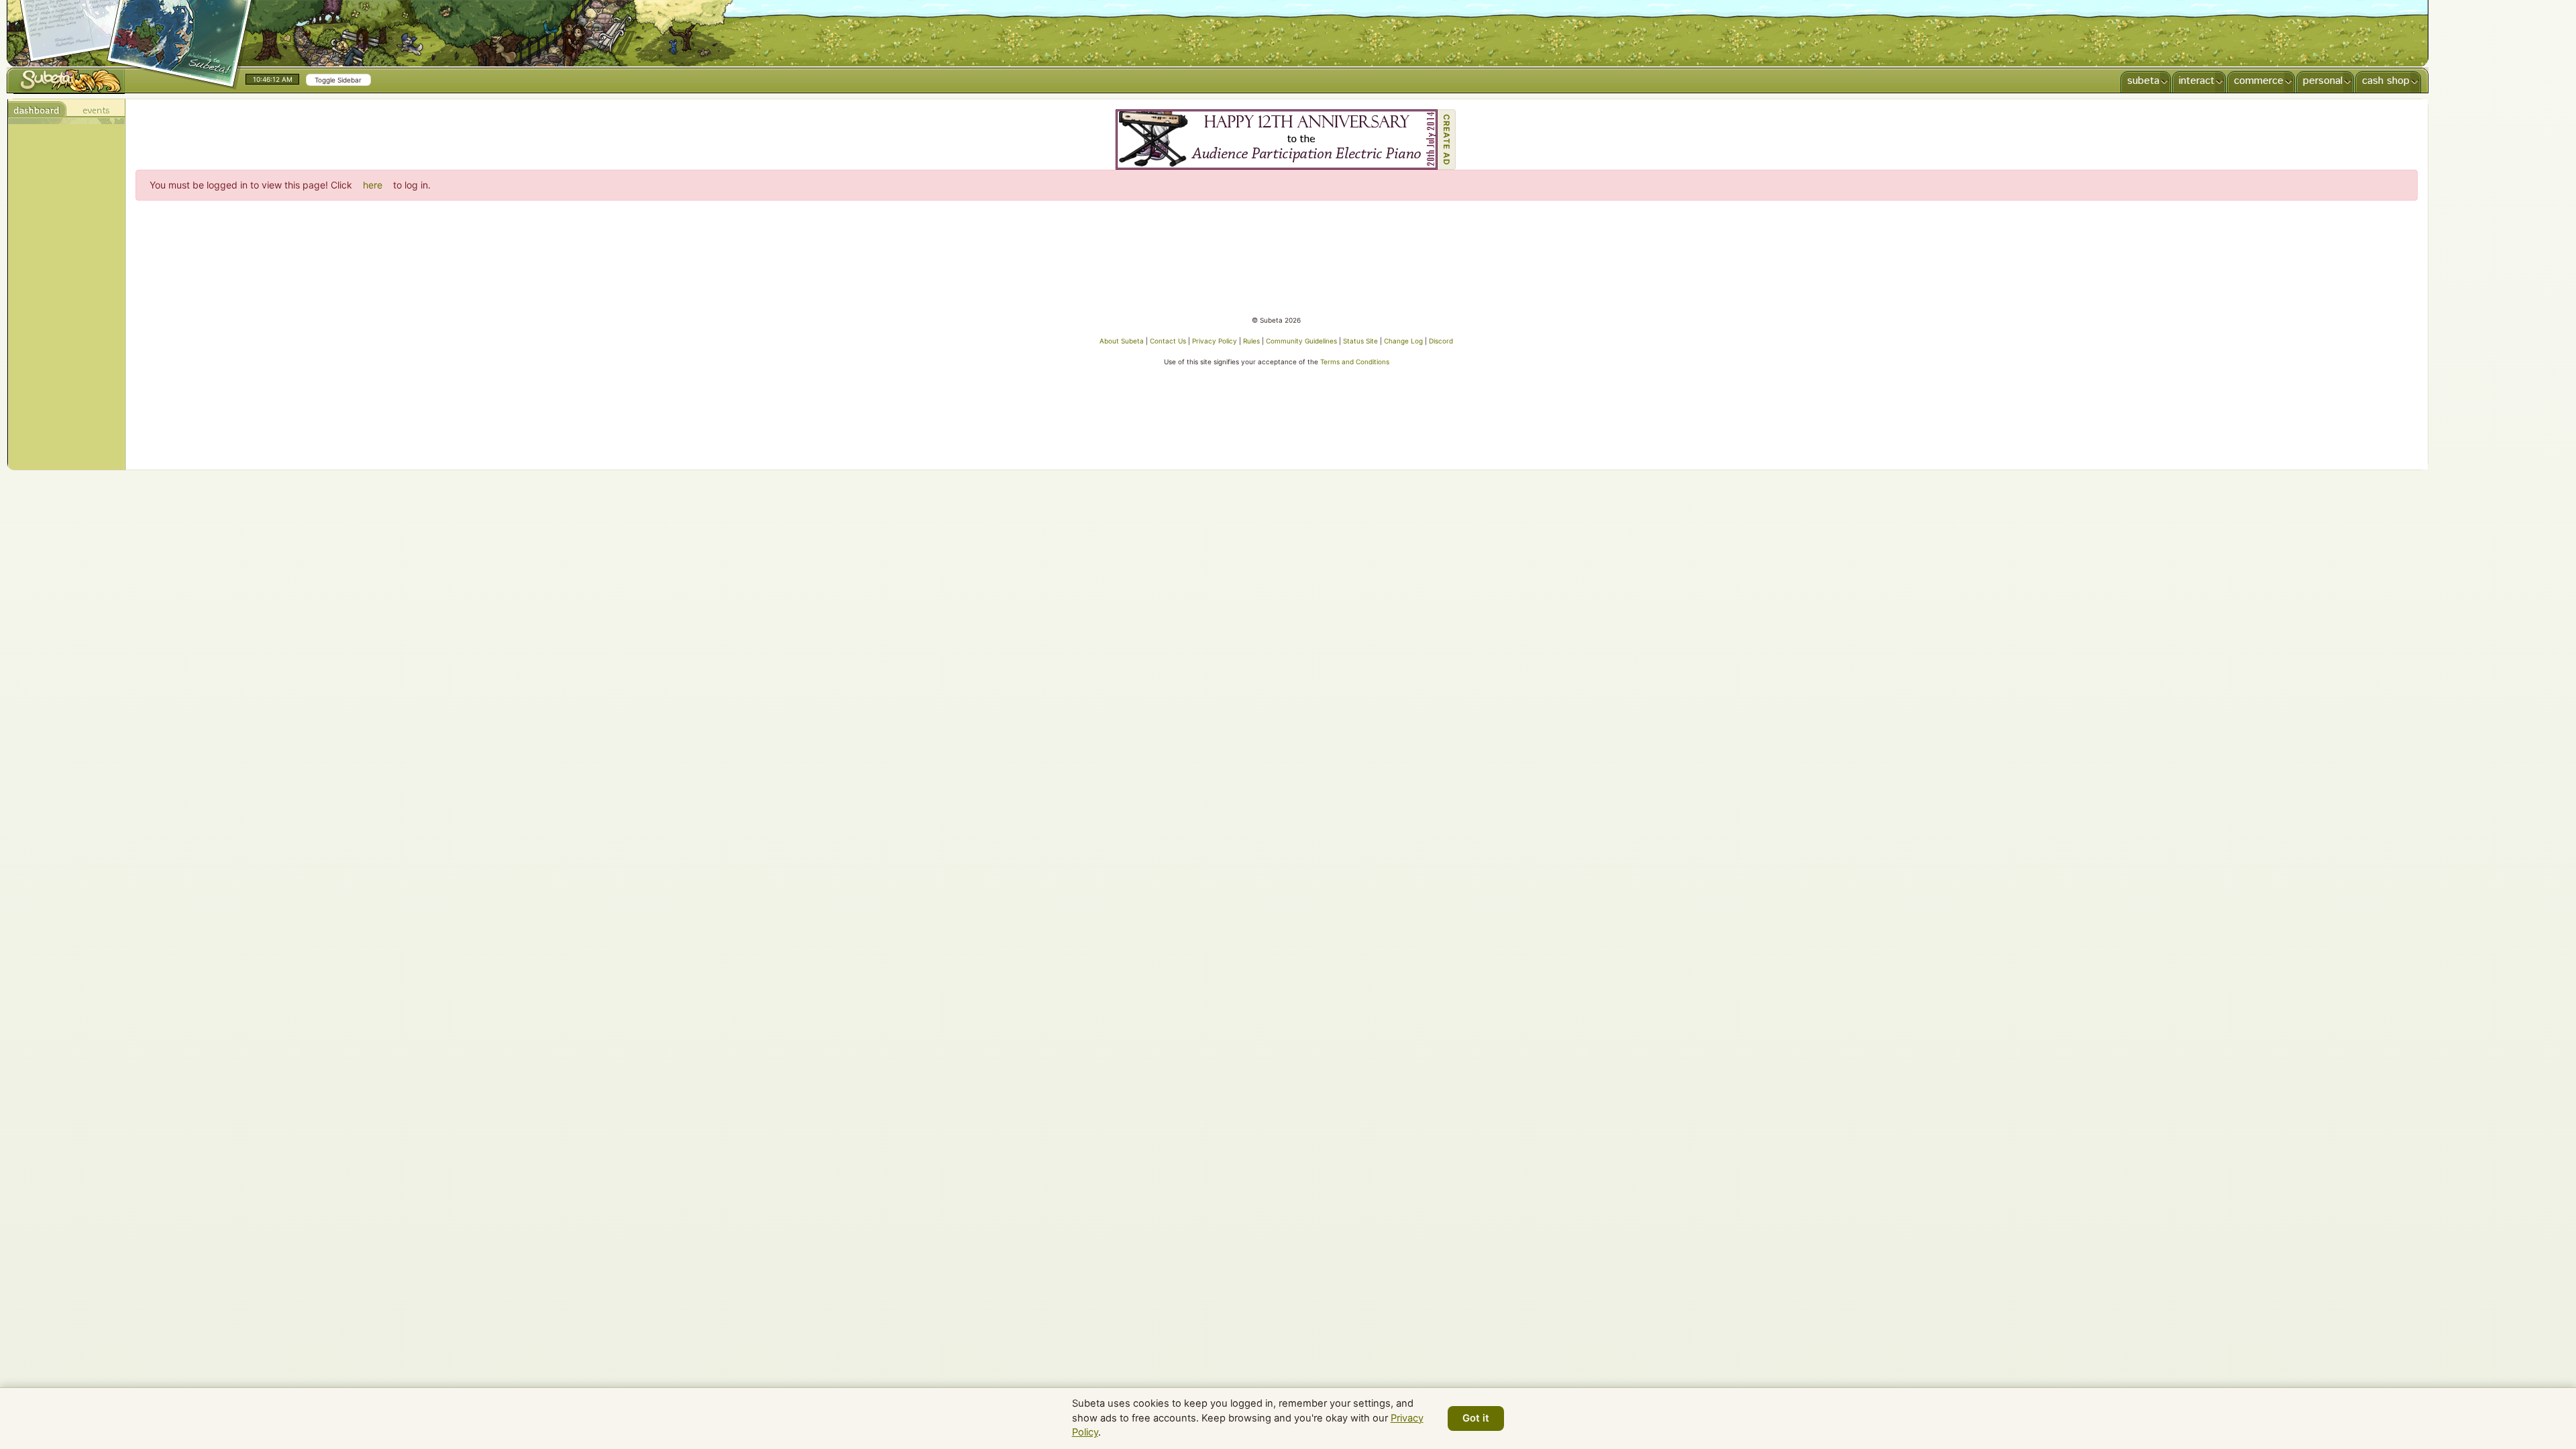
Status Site (1360, 341)
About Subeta (1122, 341)
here (373, 185)
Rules (1251, 341)
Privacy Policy (1215, 341)
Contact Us (1168, 341)
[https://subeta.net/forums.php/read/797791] (1277, 140)
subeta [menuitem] (2143, 81)
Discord (1441, 341)
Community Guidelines (1301, 341)
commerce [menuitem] (2259, 81)
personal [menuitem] (2323, 81)
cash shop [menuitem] (2386, 81)
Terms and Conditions (1355, 362)
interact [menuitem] (2197, 81)
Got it (1476, 1418)
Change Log (1403, 341)
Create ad (1447, 140)
